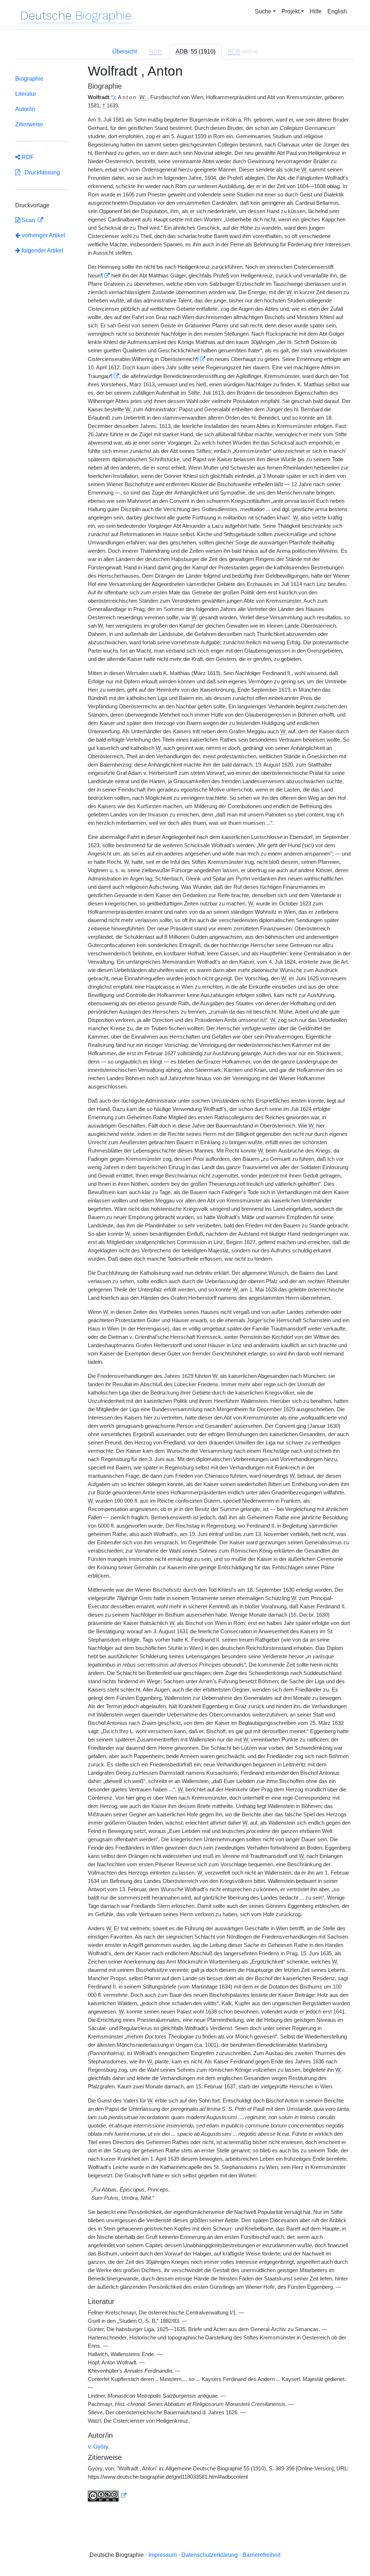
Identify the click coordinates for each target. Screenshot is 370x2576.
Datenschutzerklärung (210, 2555)
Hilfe (316, 11)
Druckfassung (40, 172)
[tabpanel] (185, 1287)
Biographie (29, 79)
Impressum (163, 2555)
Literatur (26, 94)
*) (113, 97)
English (337, 11)
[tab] (195, 52)
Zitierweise (29, 124)
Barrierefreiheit (261, 2555)
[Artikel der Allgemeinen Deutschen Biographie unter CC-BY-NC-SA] (107, 2496)
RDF (27, 157)
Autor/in (25, 109)
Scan (28, 220)
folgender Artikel (42, 251)
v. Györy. (99, 2447)
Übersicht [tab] (125, 52)
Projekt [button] (291, 11)
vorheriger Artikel (43, 235)
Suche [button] (263, 11)
